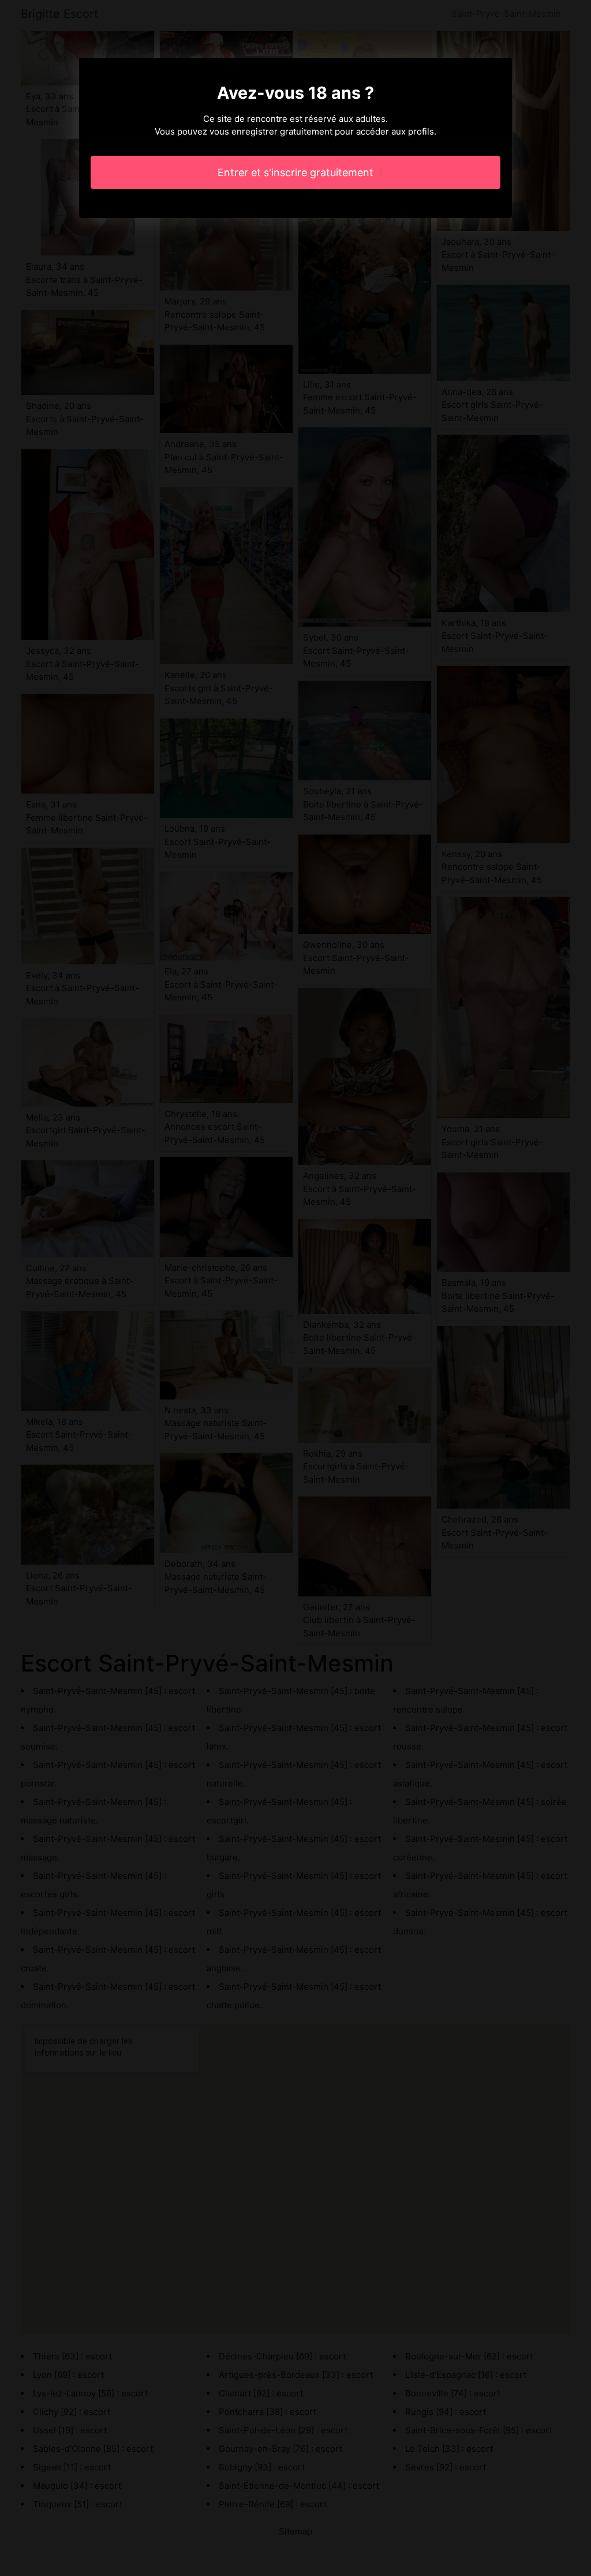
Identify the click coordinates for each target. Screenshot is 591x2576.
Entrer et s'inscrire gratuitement (295, 172)
